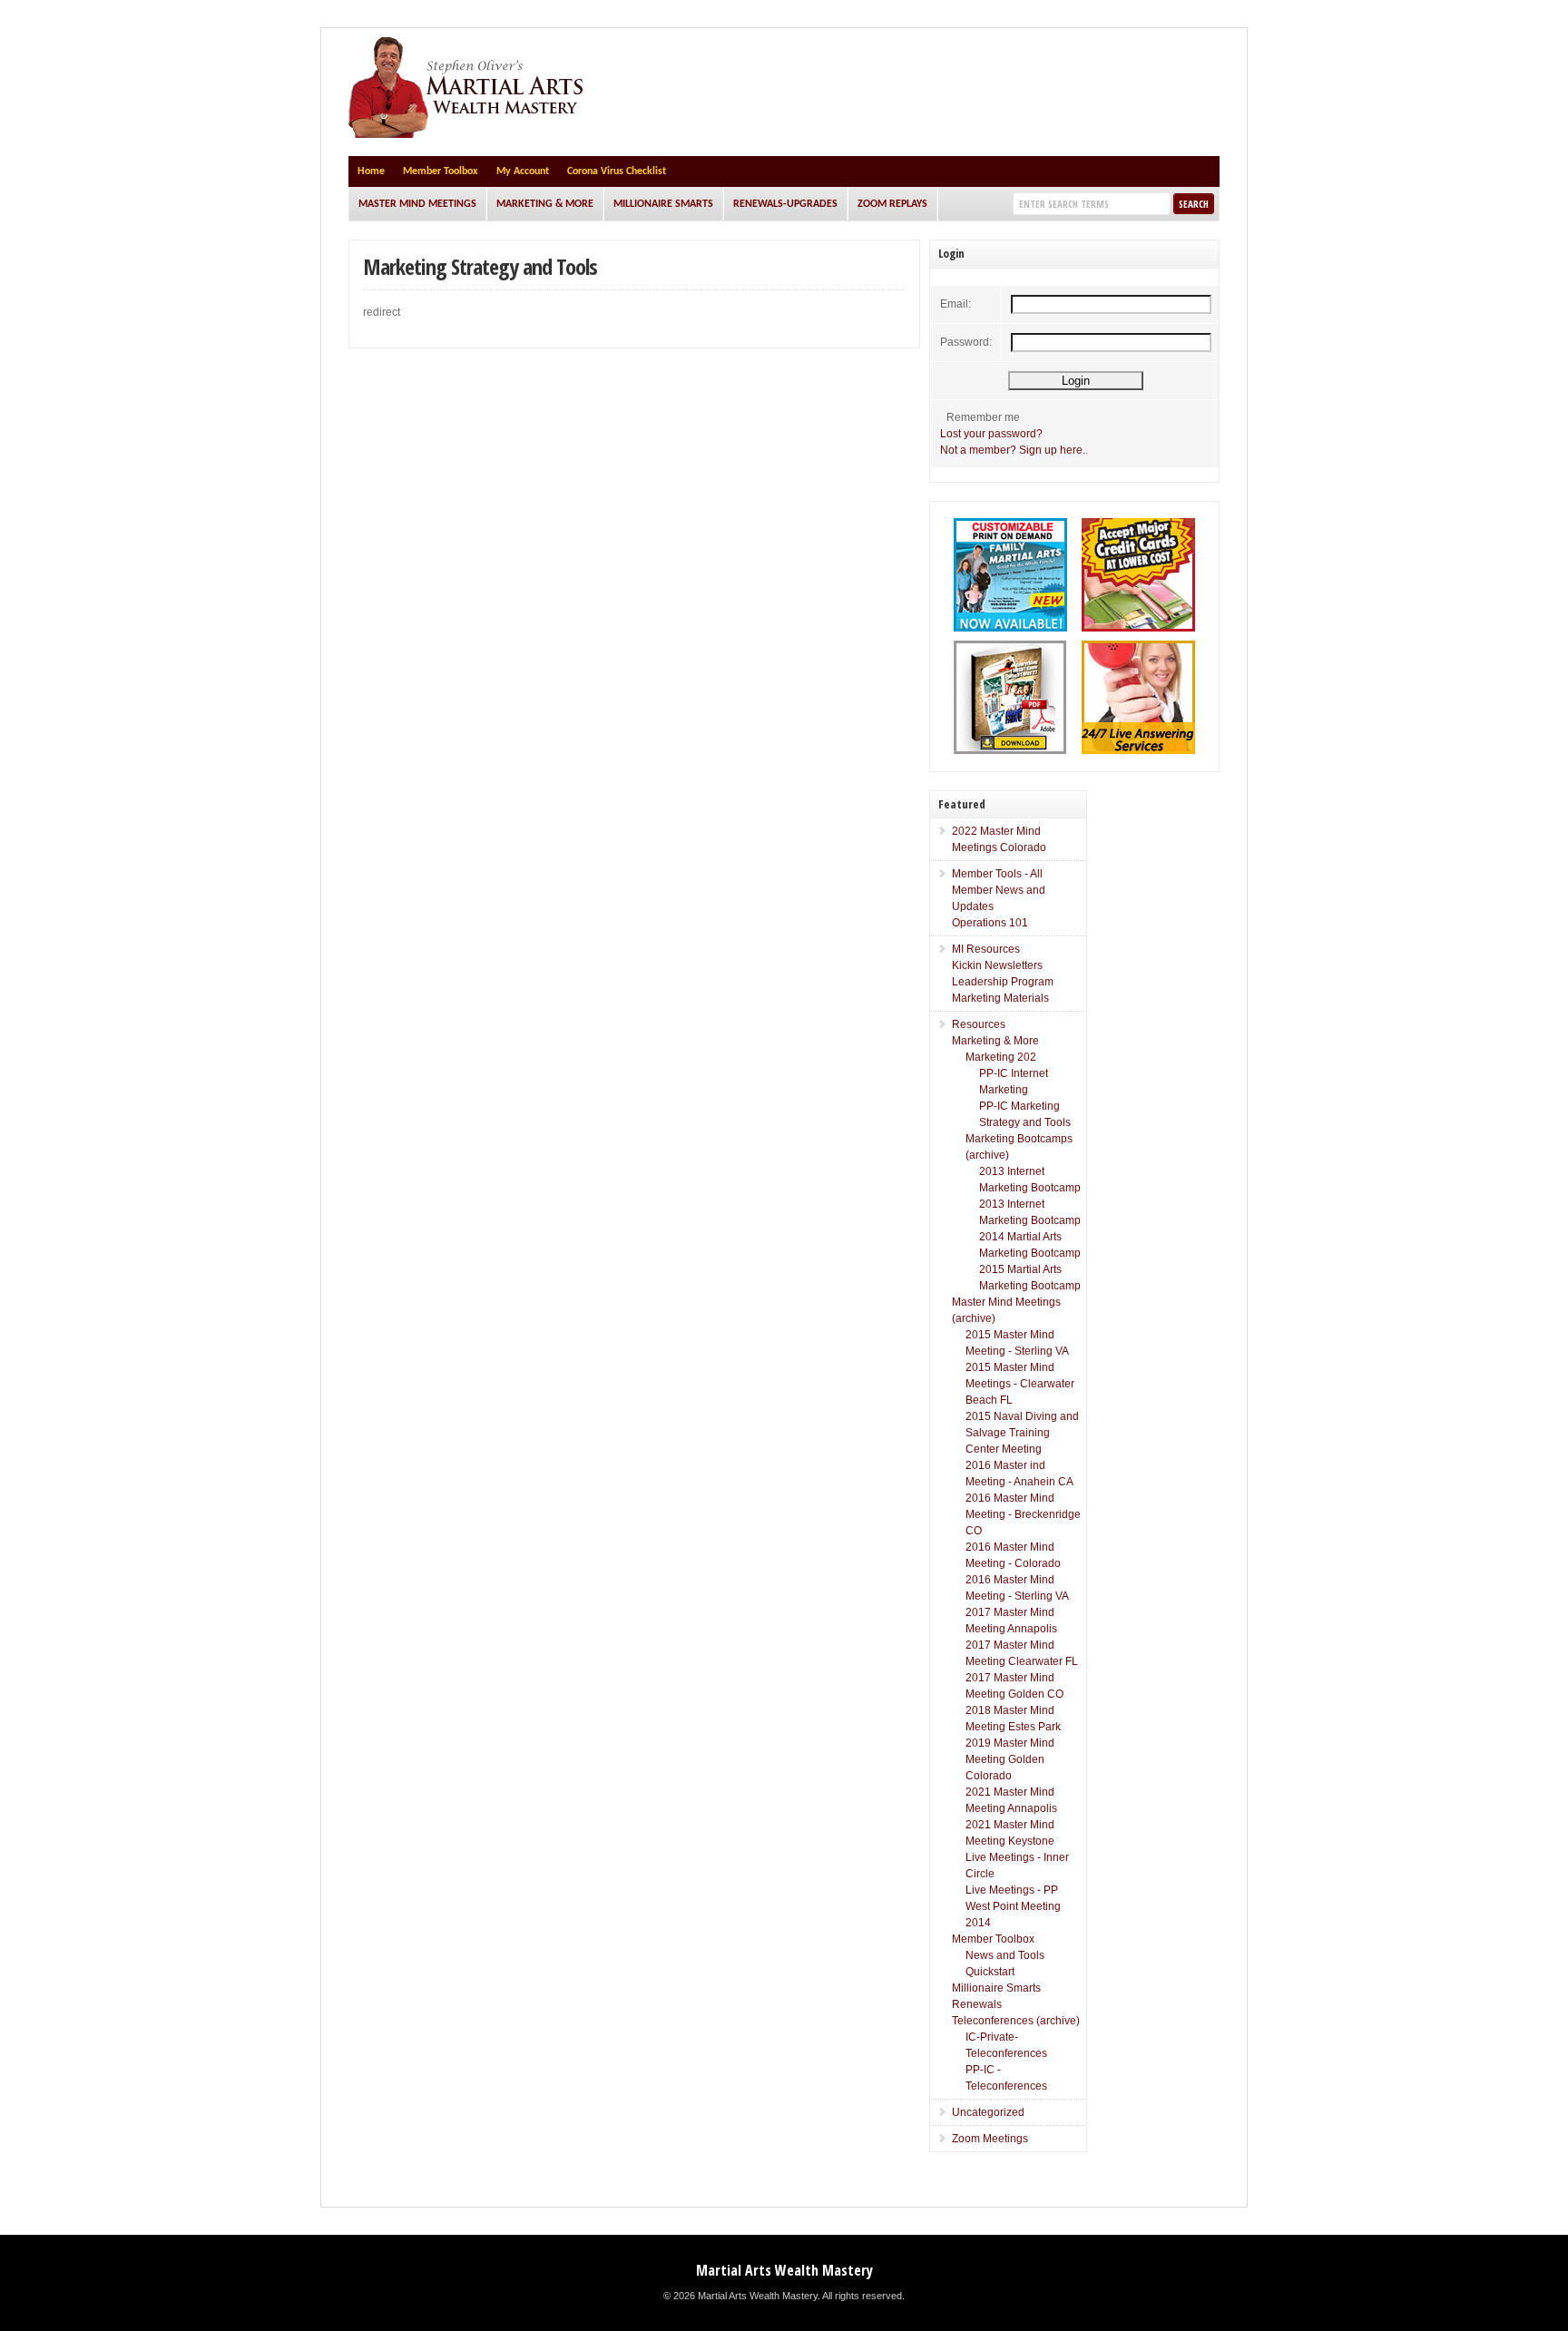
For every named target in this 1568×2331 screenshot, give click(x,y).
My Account (523, 171)
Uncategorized (988, 2112)
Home (371, 171)
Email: (955, 304)
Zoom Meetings (990, 2139)
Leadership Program (1003, 982)
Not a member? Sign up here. (1013, 450)
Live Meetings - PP (1012, 1890)
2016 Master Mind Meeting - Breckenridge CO (1023, 1514)
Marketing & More (545, 204)
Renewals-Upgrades (785, 204)
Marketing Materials (1000, 998)
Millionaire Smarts (663, 204)
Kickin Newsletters (997, 965)
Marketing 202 (1001, 1057)
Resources (979, 1024)
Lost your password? (991, 434)
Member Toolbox (441, 171)
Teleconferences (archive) (1016, 2021)
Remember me (983, 417)
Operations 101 (990, 923)
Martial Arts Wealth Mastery (784, 2270)
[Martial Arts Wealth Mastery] (468, 134)
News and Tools (1005, 1955)
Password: (966, 342)
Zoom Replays (892, 204)
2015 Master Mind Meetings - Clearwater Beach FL (1020, 1384)
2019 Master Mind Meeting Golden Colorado (1010, 1759)
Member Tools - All (997, 874)
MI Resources (986, 949)
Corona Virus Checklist (617, 171)
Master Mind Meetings (417, 204)
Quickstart (990, 1972)
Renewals (977, 2004)
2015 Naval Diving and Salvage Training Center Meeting (1022, 1433)
